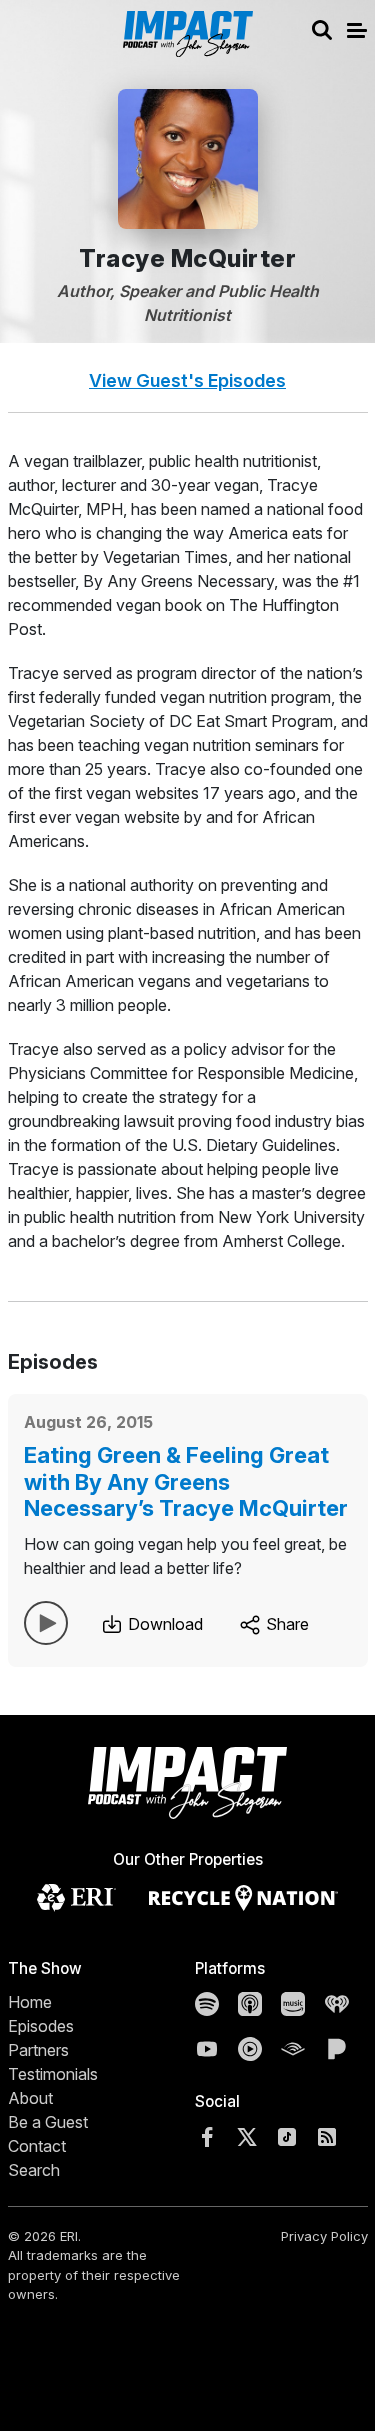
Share (285, 1624)
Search (34, 2170)
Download (163, 1624)
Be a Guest (48, 2122)
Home (30, 2002)
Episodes (41, 2026)
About (30, 2098)
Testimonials (53, 2074)
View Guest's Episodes (187, 380)
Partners (38, 2050)
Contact (37, 2146)
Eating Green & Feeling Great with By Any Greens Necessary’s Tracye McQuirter (186, 1481)
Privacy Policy (324, 2236)
